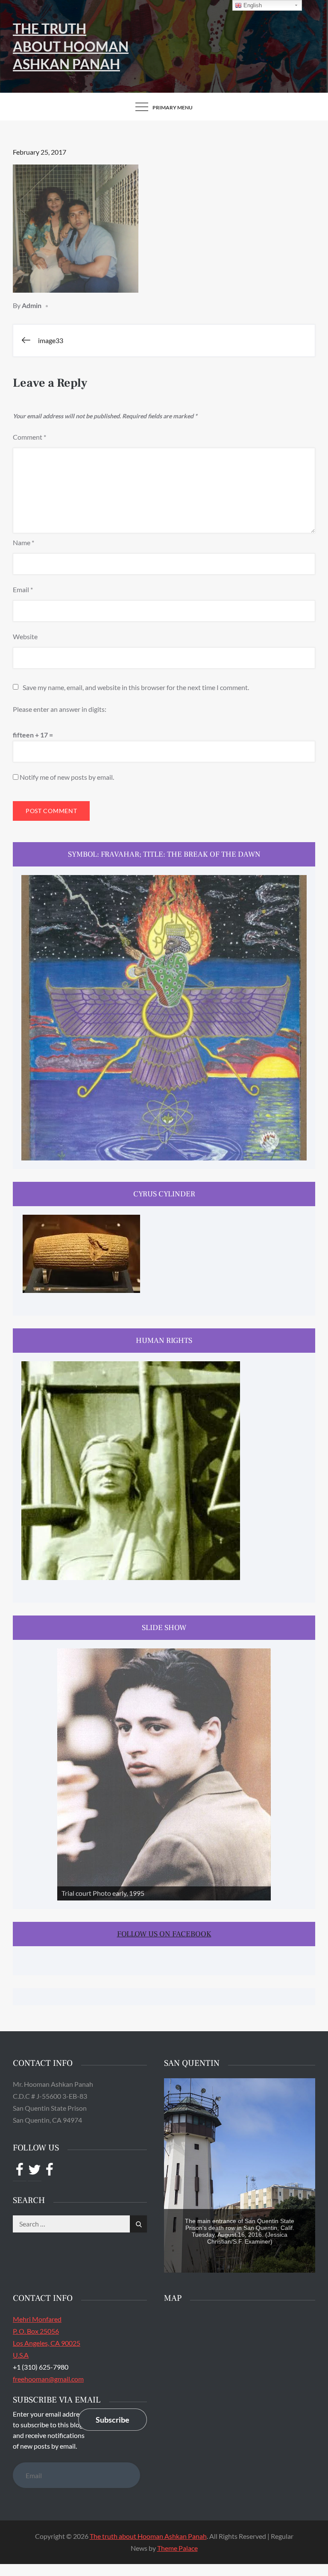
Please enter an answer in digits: (60, 709)
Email (23, 589)
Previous (68, 1772)
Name (23, 542)
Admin (32, 305)
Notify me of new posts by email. (67, 777)
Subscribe (113, 2420)
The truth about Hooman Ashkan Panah (71, 46)
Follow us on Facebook (164, 1934)
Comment (29, 437)
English (252, 5)
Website (25, 636)
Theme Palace (177, 2548)
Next (260, 1772)
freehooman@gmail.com (48, 2379)
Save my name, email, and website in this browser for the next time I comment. (136, 687)
